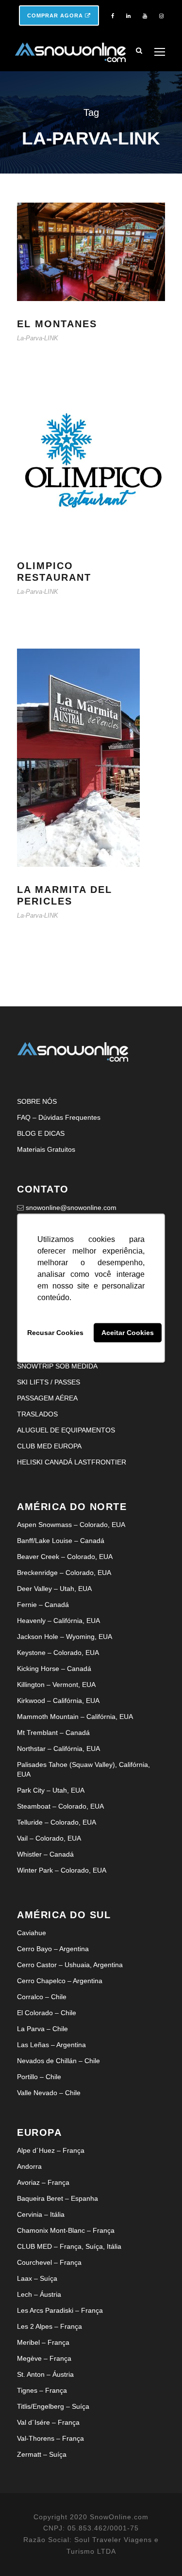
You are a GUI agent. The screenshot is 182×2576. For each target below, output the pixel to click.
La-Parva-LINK (38, 338)
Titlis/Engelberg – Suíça (53, 2406)
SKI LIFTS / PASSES (49, 1382)
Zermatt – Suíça (42, 2454)
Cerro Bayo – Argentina (53, 1949)
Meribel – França (43, 2342)
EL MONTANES (57, 324)
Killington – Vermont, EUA (56, 1685)
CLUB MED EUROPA (49, 1446)
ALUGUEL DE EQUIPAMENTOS (66, 1430)
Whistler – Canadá (45, 1854)
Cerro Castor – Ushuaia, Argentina (70, 1965)
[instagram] (161, 16)
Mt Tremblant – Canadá (53, 1733)
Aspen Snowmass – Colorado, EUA (71, 1525)
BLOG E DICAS (41, 1133)
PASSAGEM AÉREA (47, 1398)
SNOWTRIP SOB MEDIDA (57, 1366)
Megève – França (44, 2358)
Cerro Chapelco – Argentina (60, 1981)
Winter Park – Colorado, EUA (62, 1870)
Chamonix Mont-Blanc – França (66, 2230)
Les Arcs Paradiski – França (60, 2310)
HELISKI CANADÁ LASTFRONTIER (72, 1462)
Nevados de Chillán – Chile (58, 2061)
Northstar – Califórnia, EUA (58, 1749)
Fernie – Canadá (43, 1605)
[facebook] (113, 16)
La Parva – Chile (42, 2029)
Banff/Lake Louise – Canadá (61, 1541)
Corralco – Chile (42, 1997)
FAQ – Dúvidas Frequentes (59, 1117)
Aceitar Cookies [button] (128, 1333)
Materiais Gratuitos (46, 1149)
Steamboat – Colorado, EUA (60, 1806)
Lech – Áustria (39, 2294)
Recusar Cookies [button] (55, 1333)
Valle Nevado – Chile (49, 2093)
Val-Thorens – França (50, 2438)
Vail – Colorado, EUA (49, 1838)
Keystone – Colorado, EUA (58, 1653)
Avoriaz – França (43, 2182)
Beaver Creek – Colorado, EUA (65, 1557)
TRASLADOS (37, 1414)
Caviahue (32, 1933)
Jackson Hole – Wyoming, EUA (65, 1637)
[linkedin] (128, 16)
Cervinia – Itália (41, 2214)
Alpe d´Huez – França (51, 2150)
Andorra (29, 2166)
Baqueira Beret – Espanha (58, 2198)
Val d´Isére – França (48, 2422)
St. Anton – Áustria (45, 2374)
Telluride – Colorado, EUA (57, 1822)
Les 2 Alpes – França (50, 2326)
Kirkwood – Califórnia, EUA (58, 1701)
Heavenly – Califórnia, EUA (58, 1621)
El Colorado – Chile (47, 2013)
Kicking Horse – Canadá (54, 1669)
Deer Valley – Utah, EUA (54, 1589)
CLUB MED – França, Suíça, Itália (69, 2246)
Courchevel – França (49, 2262)
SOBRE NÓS (37, 1101)
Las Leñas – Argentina (51, 2045)
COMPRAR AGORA (56, 16)
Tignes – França (42, 2390)
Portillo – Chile (39, 2077)
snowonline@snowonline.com (71, 1208)
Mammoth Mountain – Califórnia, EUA (75, 1717)
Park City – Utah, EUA (51, 1790)
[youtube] (145, 16)
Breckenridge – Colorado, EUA (64, 1573)
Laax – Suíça (37, 2278)
